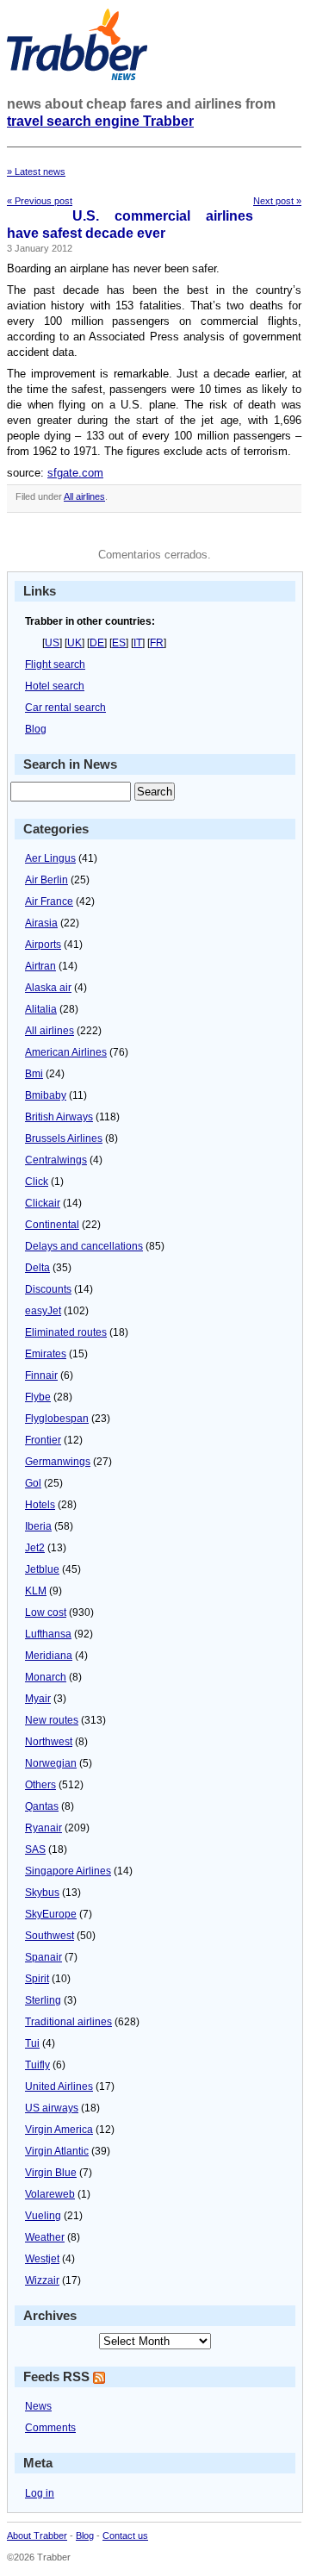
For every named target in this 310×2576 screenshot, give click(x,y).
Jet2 (35, 1548)
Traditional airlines (68, 2022)
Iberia (38, 1526)
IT (138, 643)
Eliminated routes (66, 1332)
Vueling (43, 2216)
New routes (52, 1720)
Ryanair (43, 1828)
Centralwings (56, 1160)
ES (119, 643)
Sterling (43, 2000)
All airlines (84, 496)
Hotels (40, 1505)
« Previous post (40, 201)
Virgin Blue (51, 2173)
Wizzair (42, 2280)
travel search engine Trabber (100, 121)
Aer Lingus (50, 858)
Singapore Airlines (68, 1871)
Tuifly (37, 2065)
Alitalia (41, 1009)
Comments (50, 2428)
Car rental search (65, 708)
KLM (36, 1591)
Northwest (49, 1742)
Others (40, 1785)
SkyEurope (51, 1914)
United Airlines (59, 2086)
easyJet (43, 1311)
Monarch (46, 1677)
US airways (52, 2108)
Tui (32, 2043)
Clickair (43, 1203)
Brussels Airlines (64, 1138)
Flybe (38, 1397)
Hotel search (55, 686)
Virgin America (59, 2130)
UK (74, 643)
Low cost (46, 1612)
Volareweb (50, 2194)
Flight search (55, 664)
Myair (38, 1699)
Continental (52, 1225)
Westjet (42, 2259)
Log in (40, 2493)
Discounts (48, 1289)
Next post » (277, 201)
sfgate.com (75, 473)
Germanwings (58, 1462)
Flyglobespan (57, 1419)
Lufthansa (48, 1634)
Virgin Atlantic (57, 2151)
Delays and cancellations (84, 1246)
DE (97, 643)
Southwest (50, 1936)
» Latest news (36, 172)
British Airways (59, 1117)
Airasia (41, 923)
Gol (33, 1483)
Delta (37, 1268)
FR (157, 643)
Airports (43, 945)
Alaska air (48, 988)
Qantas (42, 1806)
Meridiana (49, 1656)
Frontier (43, 1440)
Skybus (42, 1893)
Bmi (34, 1074)
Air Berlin (46, 880)
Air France (49, 901)
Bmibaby (46, 1095)
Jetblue (42, 1569)
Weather (45, 2237)
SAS (35, 1849)
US (52, 643)
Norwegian (51, 1763)
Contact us (125, 2535)
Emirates (46, 1354)
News (38, 2406)
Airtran (40, 966)
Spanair (43, 1957)
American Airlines (66, 1052)
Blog (36, 729)
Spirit (37, 1979)
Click (37, 1182)
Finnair (41, 1375)
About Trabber (37, 2535)
